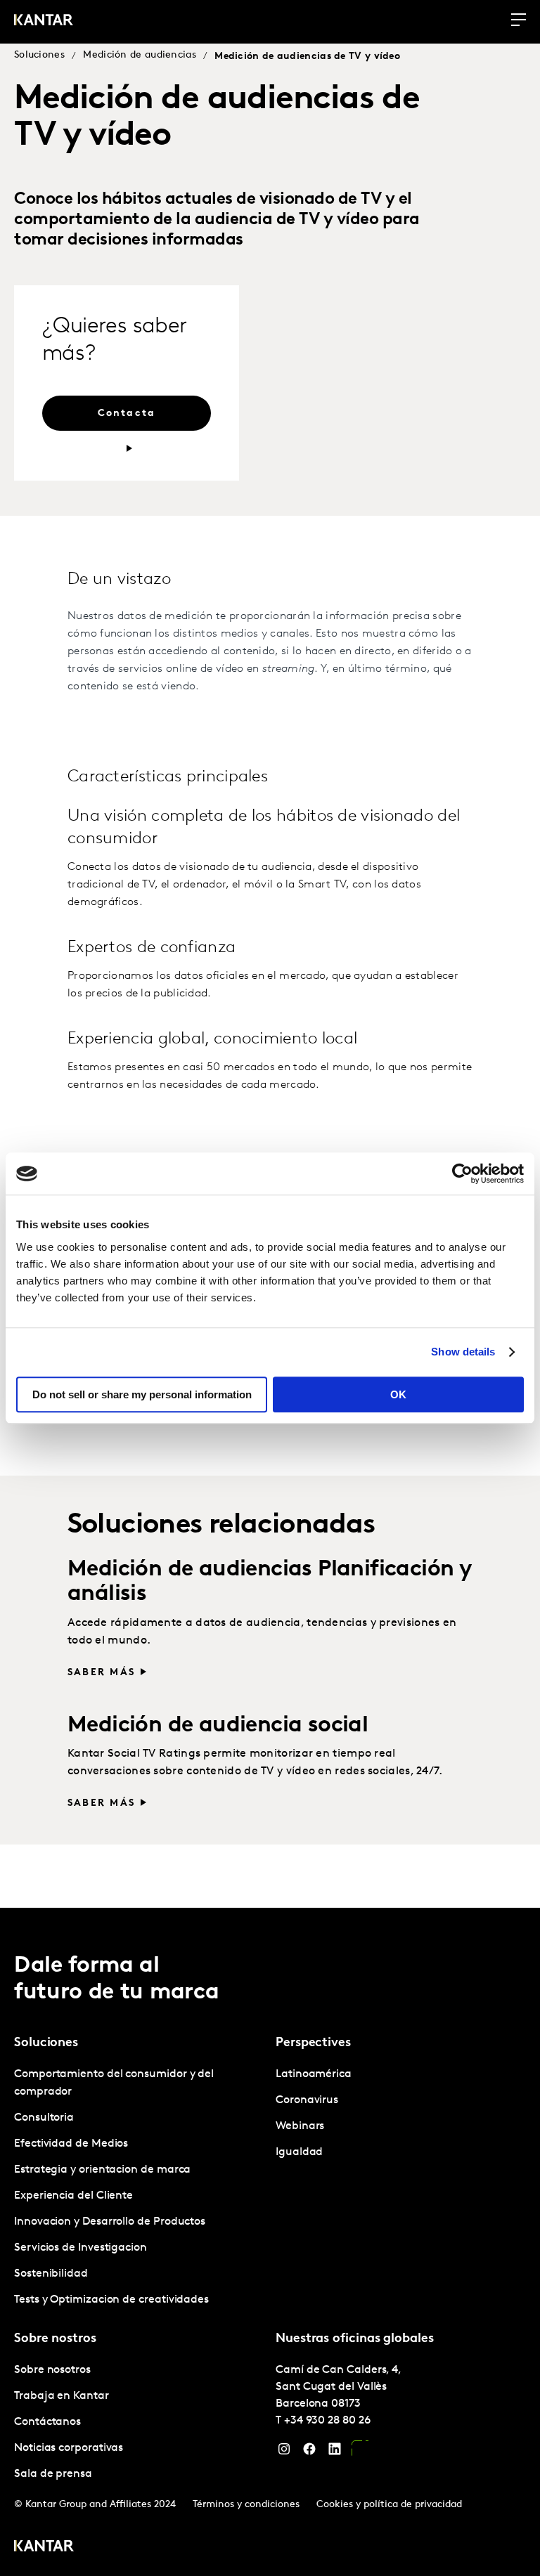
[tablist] (270, 2242)
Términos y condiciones (246, 2505)
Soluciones (39, 55)
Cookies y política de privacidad (389, 2505)
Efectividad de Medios (71, 2144)
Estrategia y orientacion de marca (102, 2170)
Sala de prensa (53, 2474)
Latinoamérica (314, 2074)
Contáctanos (47, 2422)
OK (398, 1394)
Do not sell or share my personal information (142, 1394)
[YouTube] (360, 2452)
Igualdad (299, 2152)
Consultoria (44, 2118)
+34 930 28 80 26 (327, 2421)
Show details (463, 1352)
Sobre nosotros (52, 2370)
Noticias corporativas (69, 2448)
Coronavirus (307, 2100)
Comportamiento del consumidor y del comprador (114, 2083)
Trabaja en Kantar (62, 2396)
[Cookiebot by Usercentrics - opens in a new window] (462, 1173)
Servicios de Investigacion (81, 2248)
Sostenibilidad (51, 2274)
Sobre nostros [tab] (55, 2339)
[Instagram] (284, 2452)
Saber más (101, 1673)
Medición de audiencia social (218, 1726)
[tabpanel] (139, 2187)
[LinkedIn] (335, 2452)
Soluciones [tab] (46, 2043)
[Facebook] (309, 2452)
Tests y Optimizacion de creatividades (111, 2300)
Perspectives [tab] (313, 2043)
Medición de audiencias (140, 55)
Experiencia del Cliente (73, 2196)
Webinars (300, 2126)
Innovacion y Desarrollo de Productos (110, 2222)
